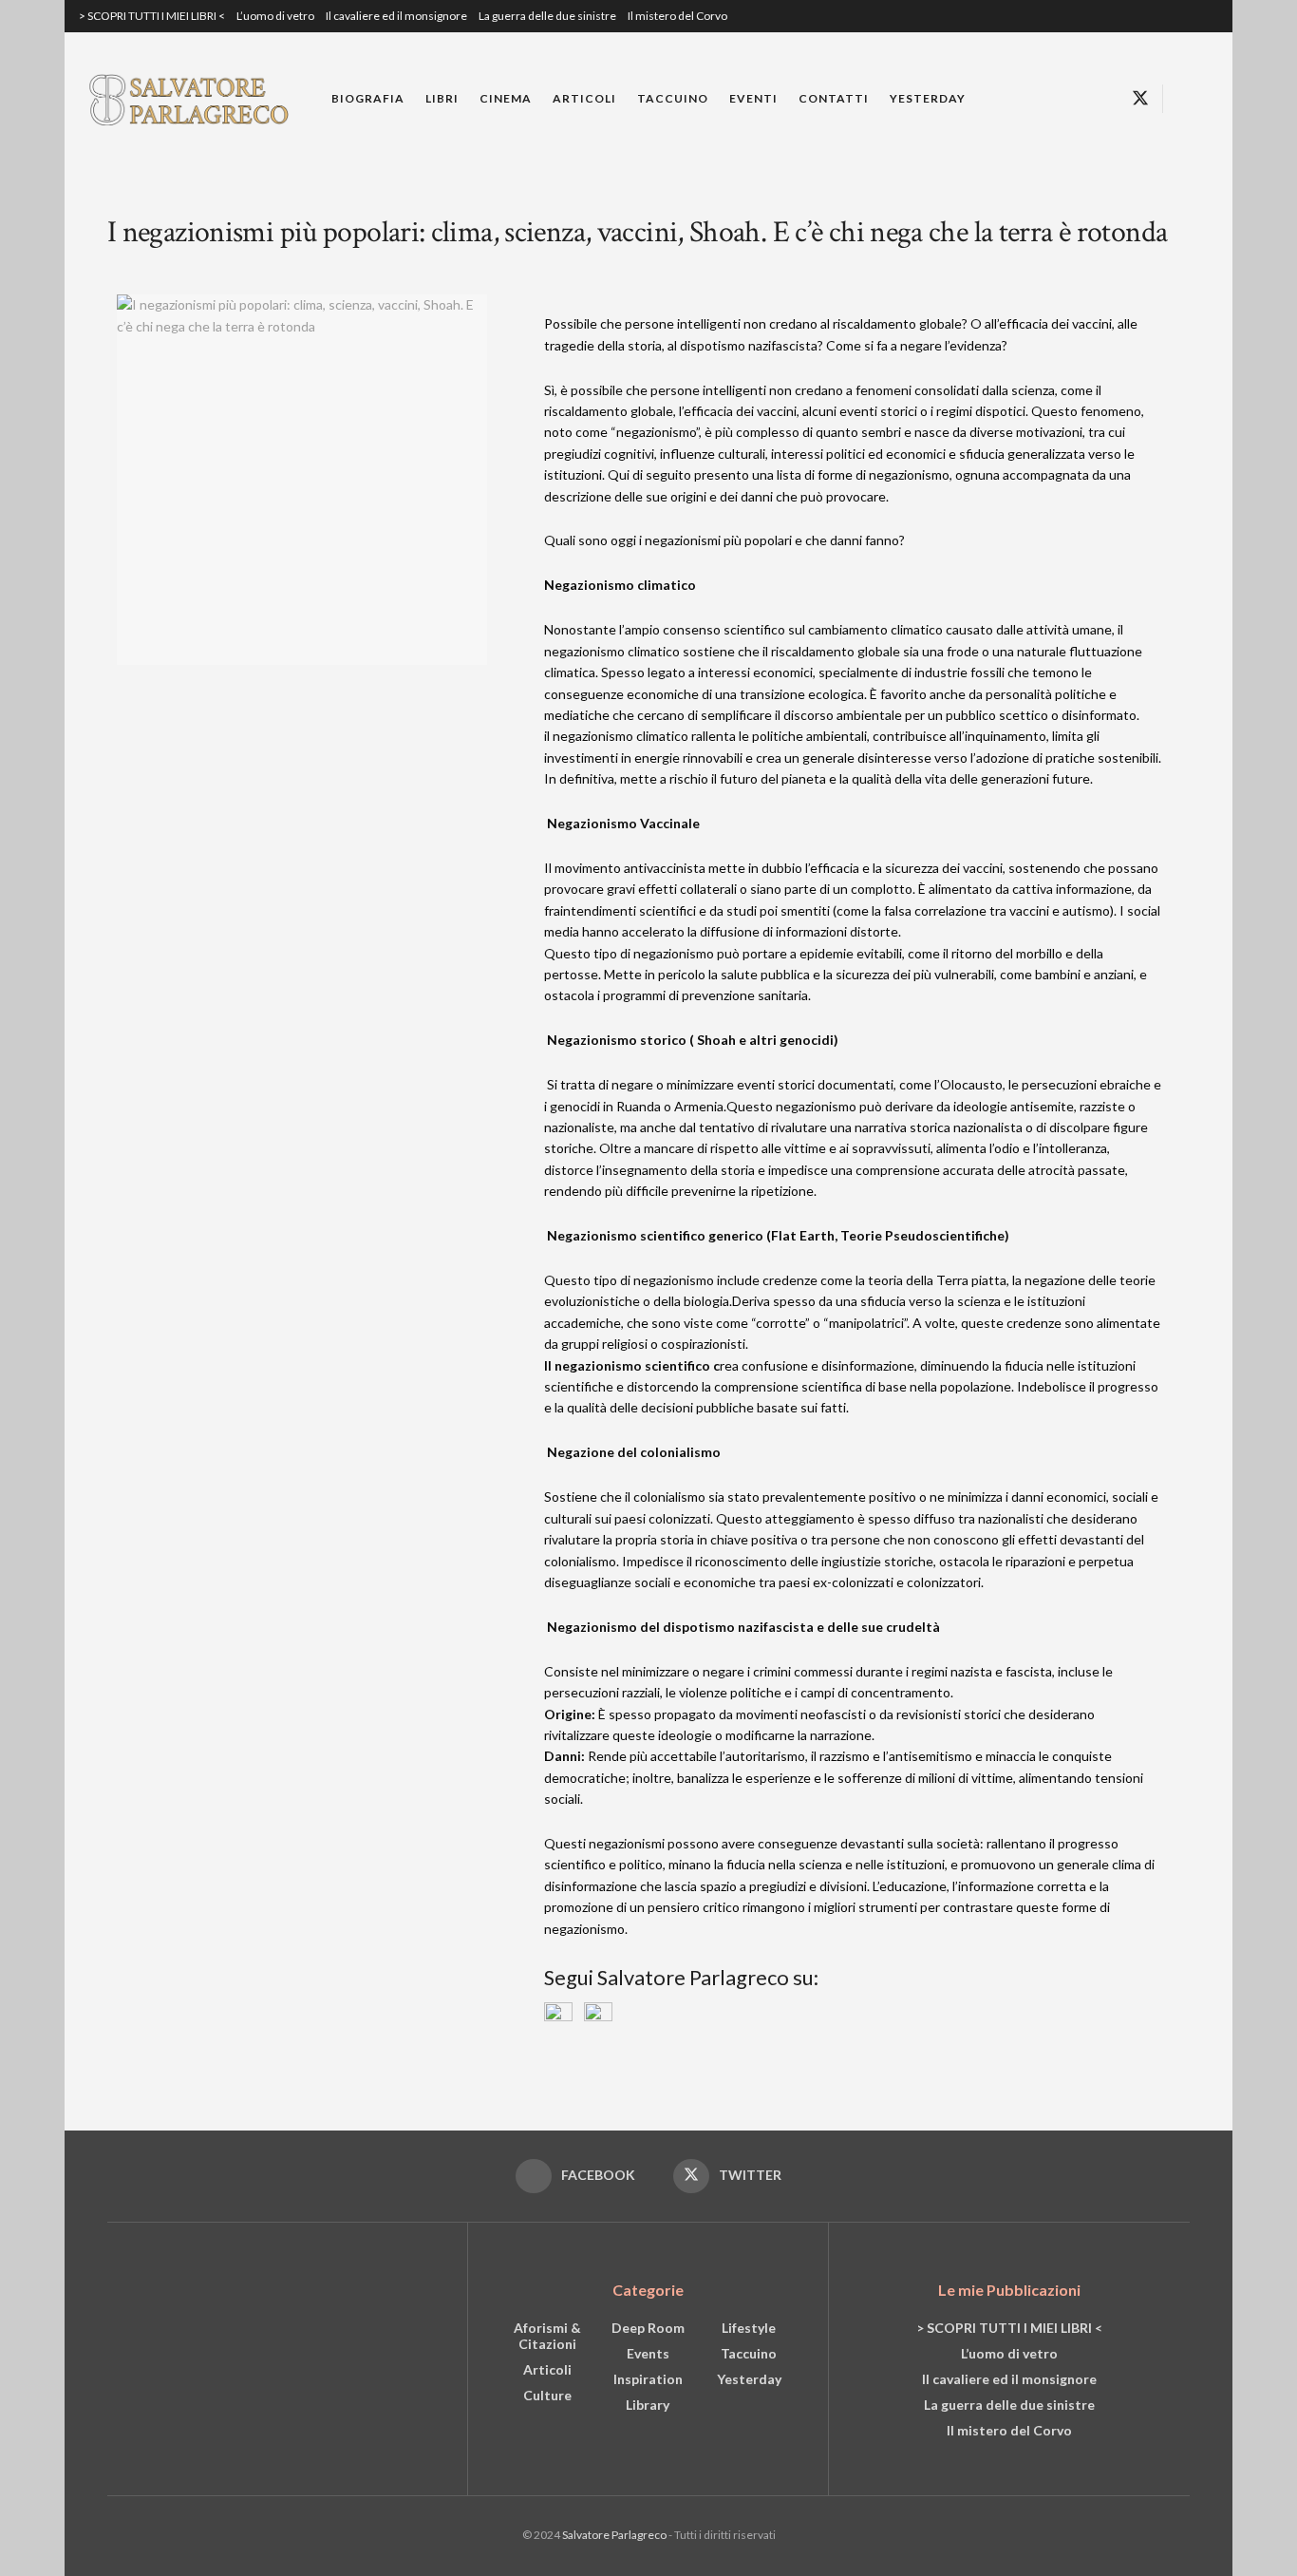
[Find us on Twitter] (1140, 99)
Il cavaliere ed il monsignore (396, 16)
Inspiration (648, 2379)
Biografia (368, 98)
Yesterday (928, 98)
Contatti (834, 98)
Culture (547, 2395)
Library (648, 2405)
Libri (442, 98)
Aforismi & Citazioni (547, 2336)
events (648, 2353)
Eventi (753, 98)
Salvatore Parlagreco (614, 2535)
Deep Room (648, 2328)
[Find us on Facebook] (1106, 99)
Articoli (584, 98)
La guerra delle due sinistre (547, 16)
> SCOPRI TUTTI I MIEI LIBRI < (152, 16)
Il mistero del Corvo (677, 16)
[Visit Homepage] (192, 98)
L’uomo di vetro (275, 16)
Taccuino (673, 98)
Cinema (506, 98)
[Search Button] (1184, 99)
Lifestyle (749, 2328)
